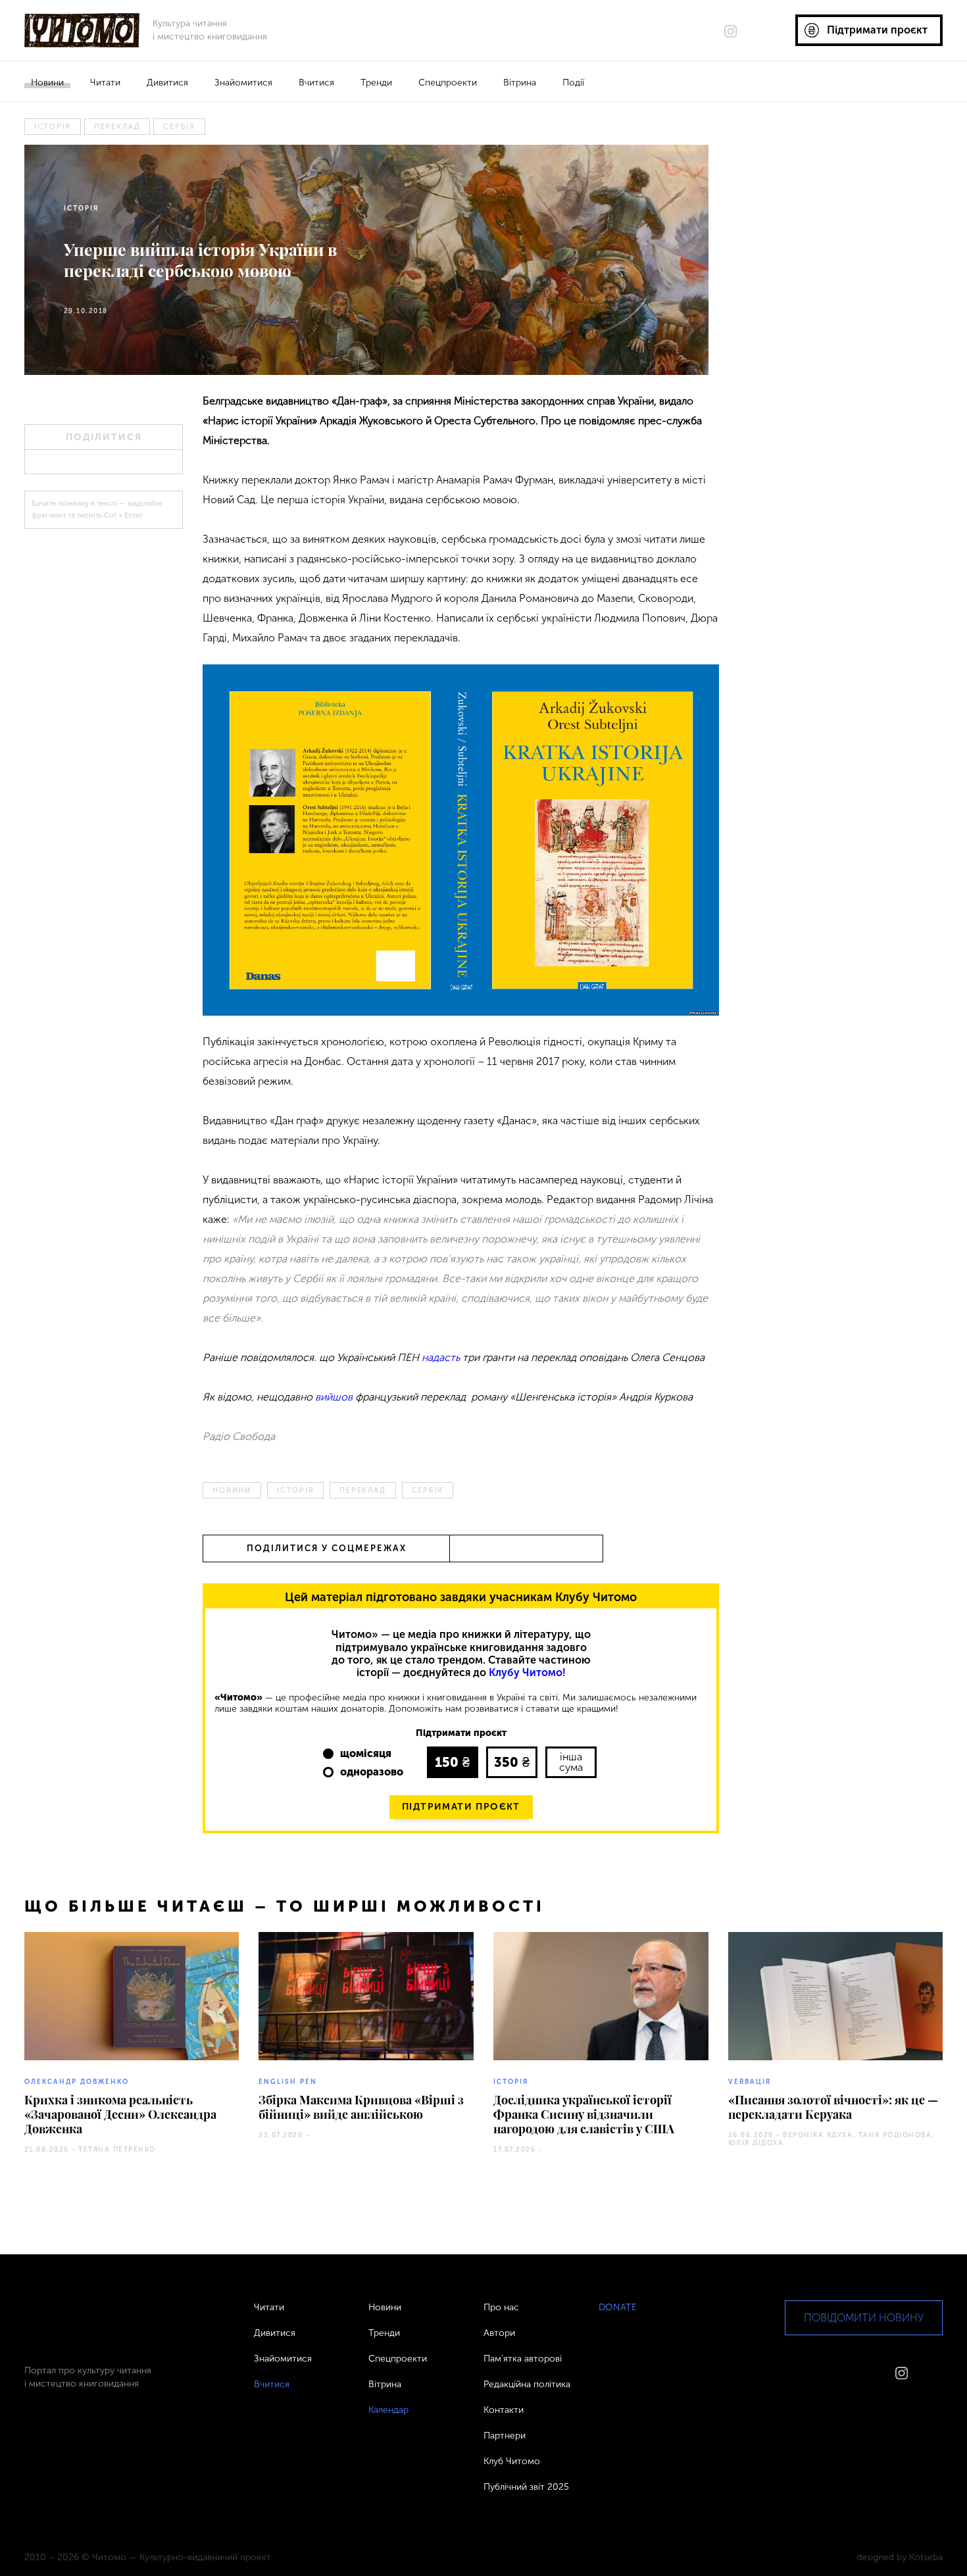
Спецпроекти (448, 83)
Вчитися (316, 83)
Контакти (504, 2410)
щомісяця (366, 1753)
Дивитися (167, 83)
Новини (47, 83)
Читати (105, 83)
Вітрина (520, 83)
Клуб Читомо (512, 2461)
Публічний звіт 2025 (526, 2487)
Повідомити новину (864, 2318)
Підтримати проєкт (461, 1807)
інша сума (571, 1762)
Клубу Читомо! (527, 1672)
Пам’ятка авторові (523, 2359)
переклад (117, 127)
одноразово (372, 1772)
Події (573, 83)
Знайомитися (243, 83)
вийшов (334, 1397)
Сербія (179, 127)
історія (53, 127)
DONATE (618, 2307)
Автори (499, 2333)
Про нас (501, 2307)
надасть (441, 1357)
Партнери (505, 2436)
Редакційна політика (527, 2384)
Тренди (376, 83)
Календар (388, 2410)
